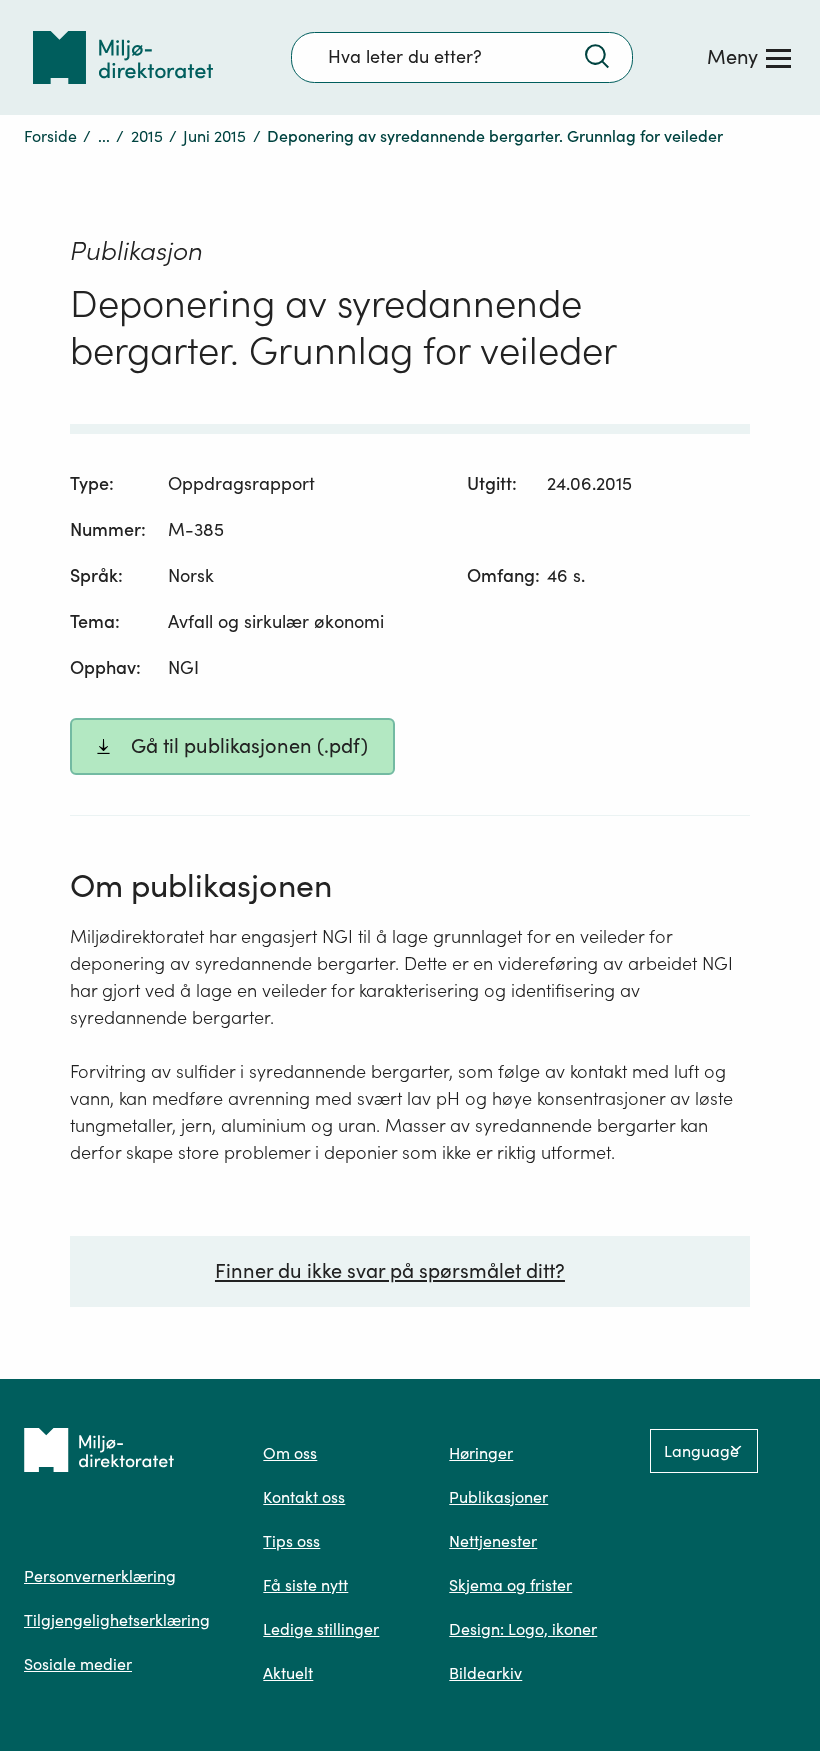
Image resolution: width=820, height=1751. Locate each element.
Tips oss (291, 1541)
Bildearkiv (485, 1673)
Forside (50, 136)
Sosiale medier (78, 1664)
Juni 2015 (214, 136)
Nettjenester (493, 1541)
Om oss (290, 1453)
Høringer (481, 1453)
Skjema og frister (510, 1585)
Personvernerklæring (100, 1576)
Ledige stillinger (321, 1629)
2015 (147, 136)
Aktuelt (288, 1673)
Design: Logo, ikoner (523, 1629)
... (104, 136)
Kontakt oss (304, 1497)
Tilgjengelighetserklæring (117, 1620)
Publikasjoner (498, 1497)
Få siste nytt (305, 1585)
